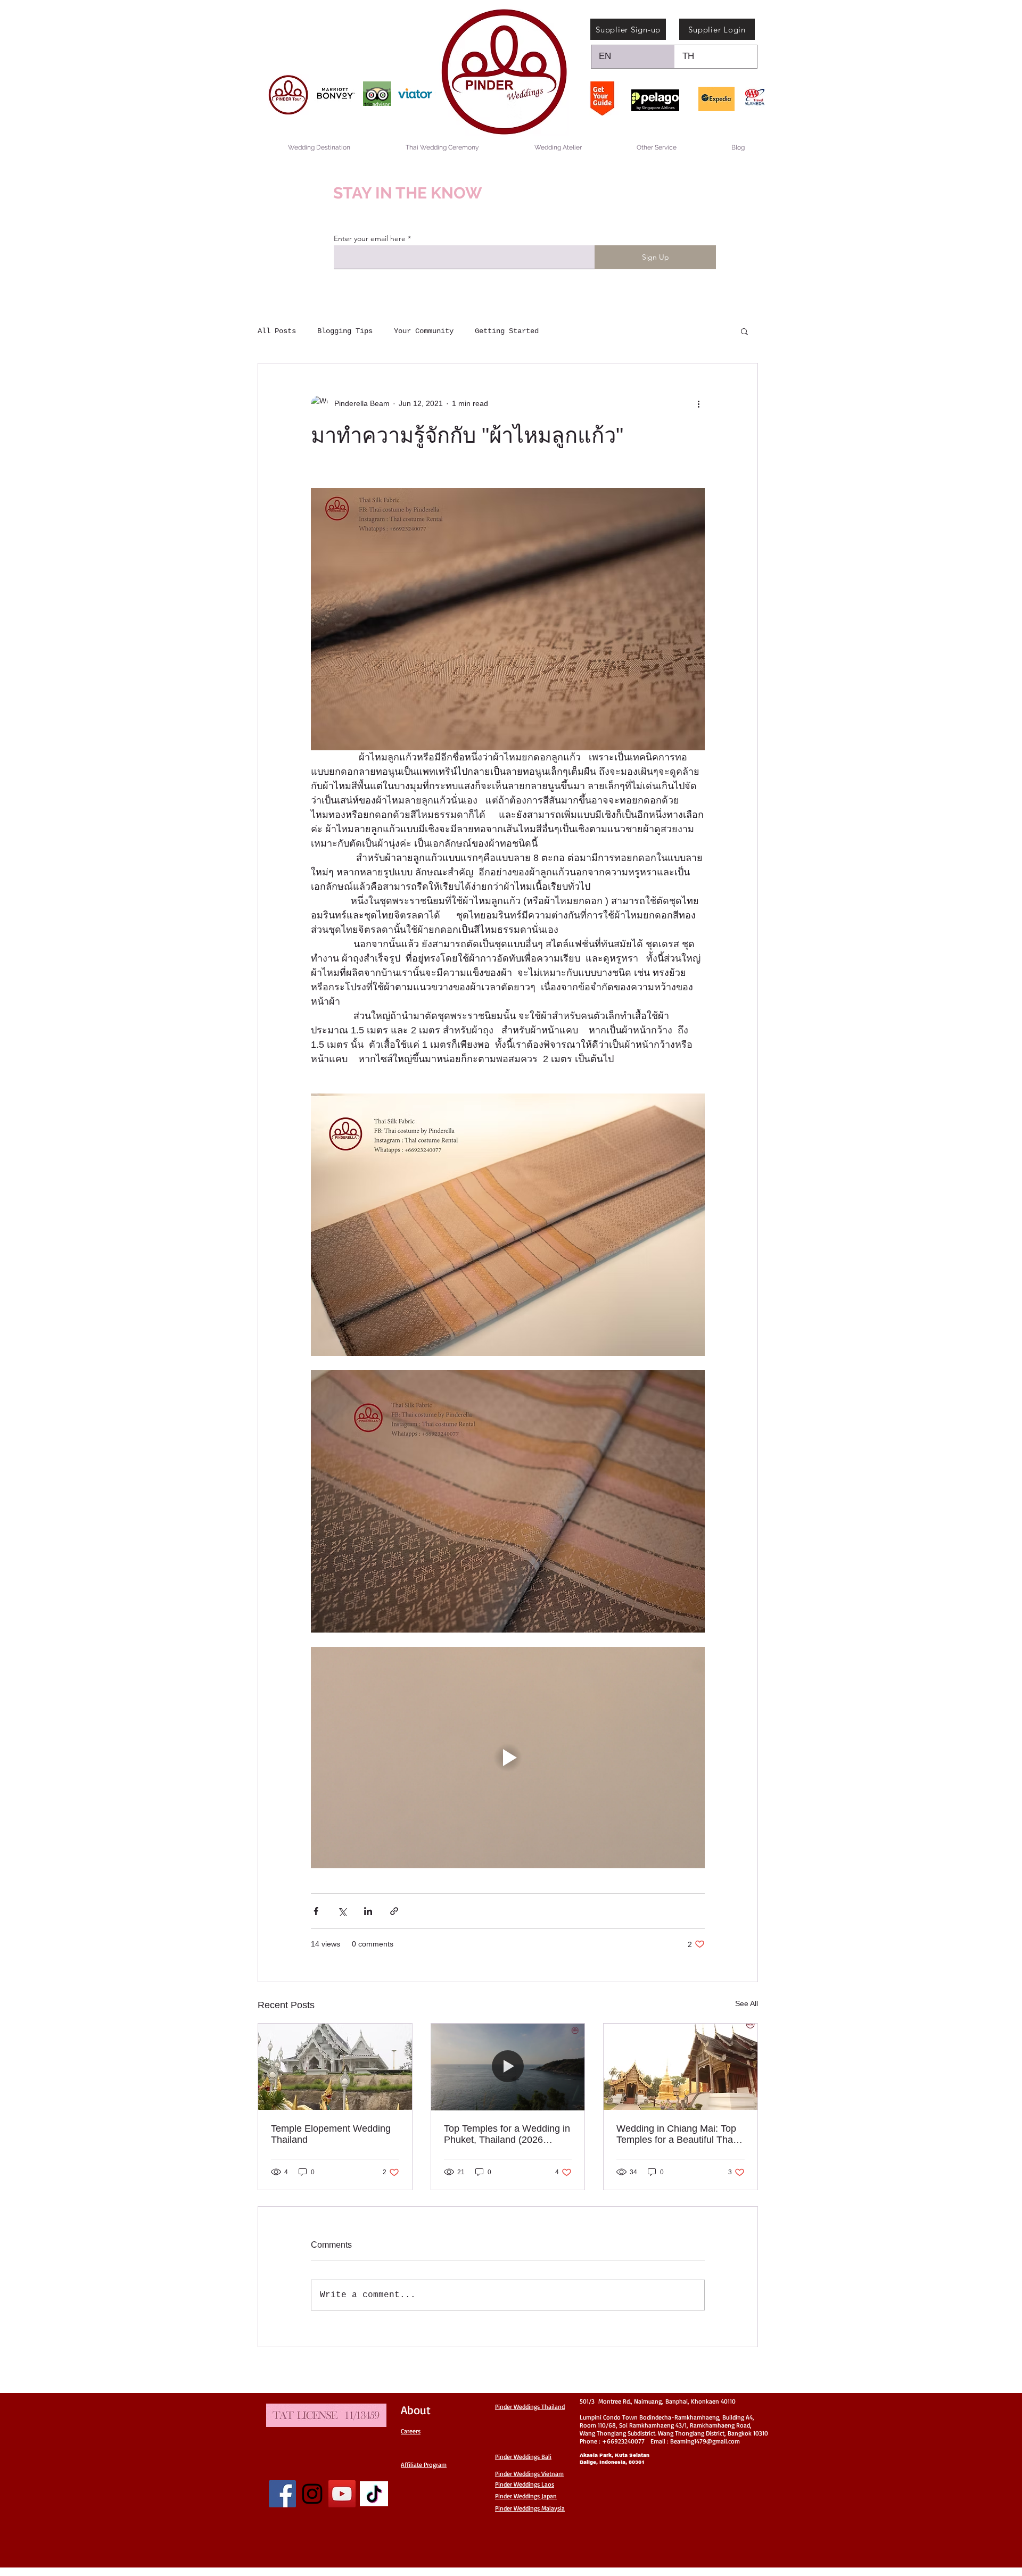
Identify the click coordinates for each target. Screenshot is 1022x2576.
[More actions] (698, 404)
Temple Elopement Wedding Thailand (331, 2134)
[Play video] (508, 1758)
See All (747, 2003)
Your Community (424, 331)
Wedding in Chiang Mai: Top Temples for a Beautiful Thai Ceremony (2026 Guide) (676, 2134)
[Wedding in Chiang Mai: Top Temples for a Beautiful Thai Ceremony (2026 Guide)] (681, 2067)
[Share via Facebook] (316, 1911)
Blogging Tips (345, 331)
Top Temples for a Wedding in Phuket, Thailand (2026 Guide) (507, 2134)
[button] (744, 331)
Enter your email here (370, 238)
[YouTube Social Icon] (342, 2494)
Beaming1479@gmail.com (705, 2441)
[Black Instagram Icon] (312, 2494)
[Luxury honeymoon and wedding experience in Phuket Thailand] (508, 2067)
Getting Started (507, 331)
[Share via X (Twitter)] (342, 1911)
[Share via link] (394, 1911)
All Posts (277, 331)
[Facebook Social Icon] (282, 2494)
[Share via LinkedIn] (368, 1911)
